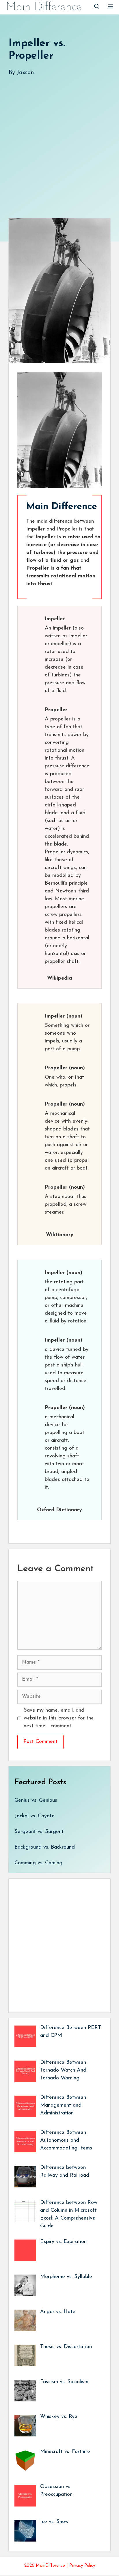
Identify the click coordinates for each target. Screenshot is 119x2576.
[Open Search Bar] (97, 7)
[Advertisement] (59, 141)
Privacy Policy (82, 2566)
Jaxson (25, 73)
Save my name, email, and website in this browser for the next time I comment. (59, 1718)
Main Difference (44, 7)
